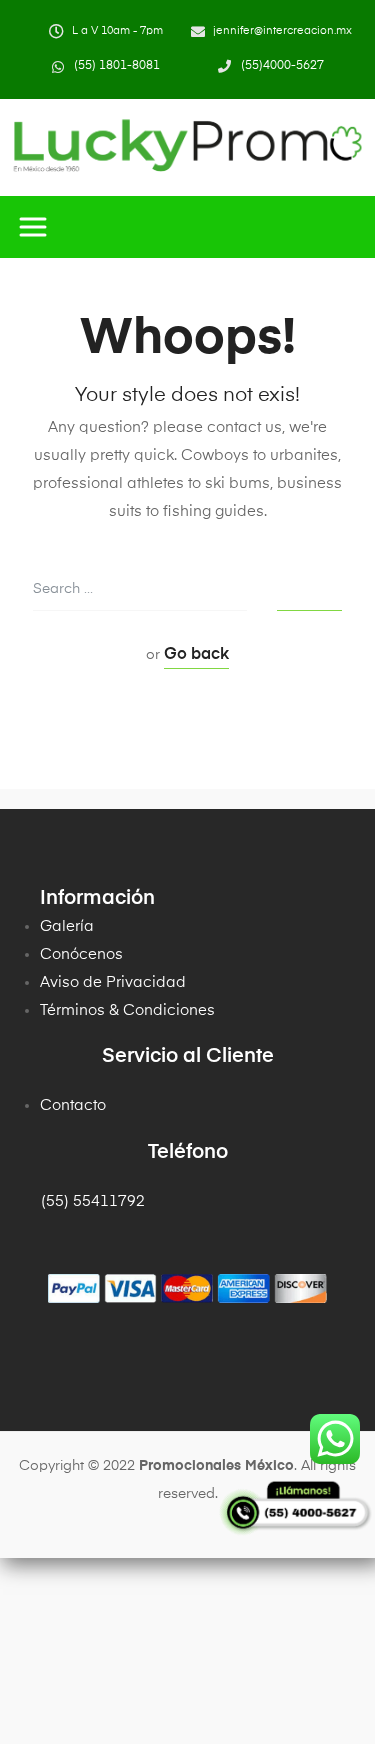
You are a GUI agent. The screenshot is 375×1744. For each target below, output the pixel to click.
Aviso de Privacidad (113, 982)
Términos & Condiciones (127, 1010)
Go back (196, 655)
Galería (67, 926)
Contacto (73, 1105)
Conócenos (81, 954)
